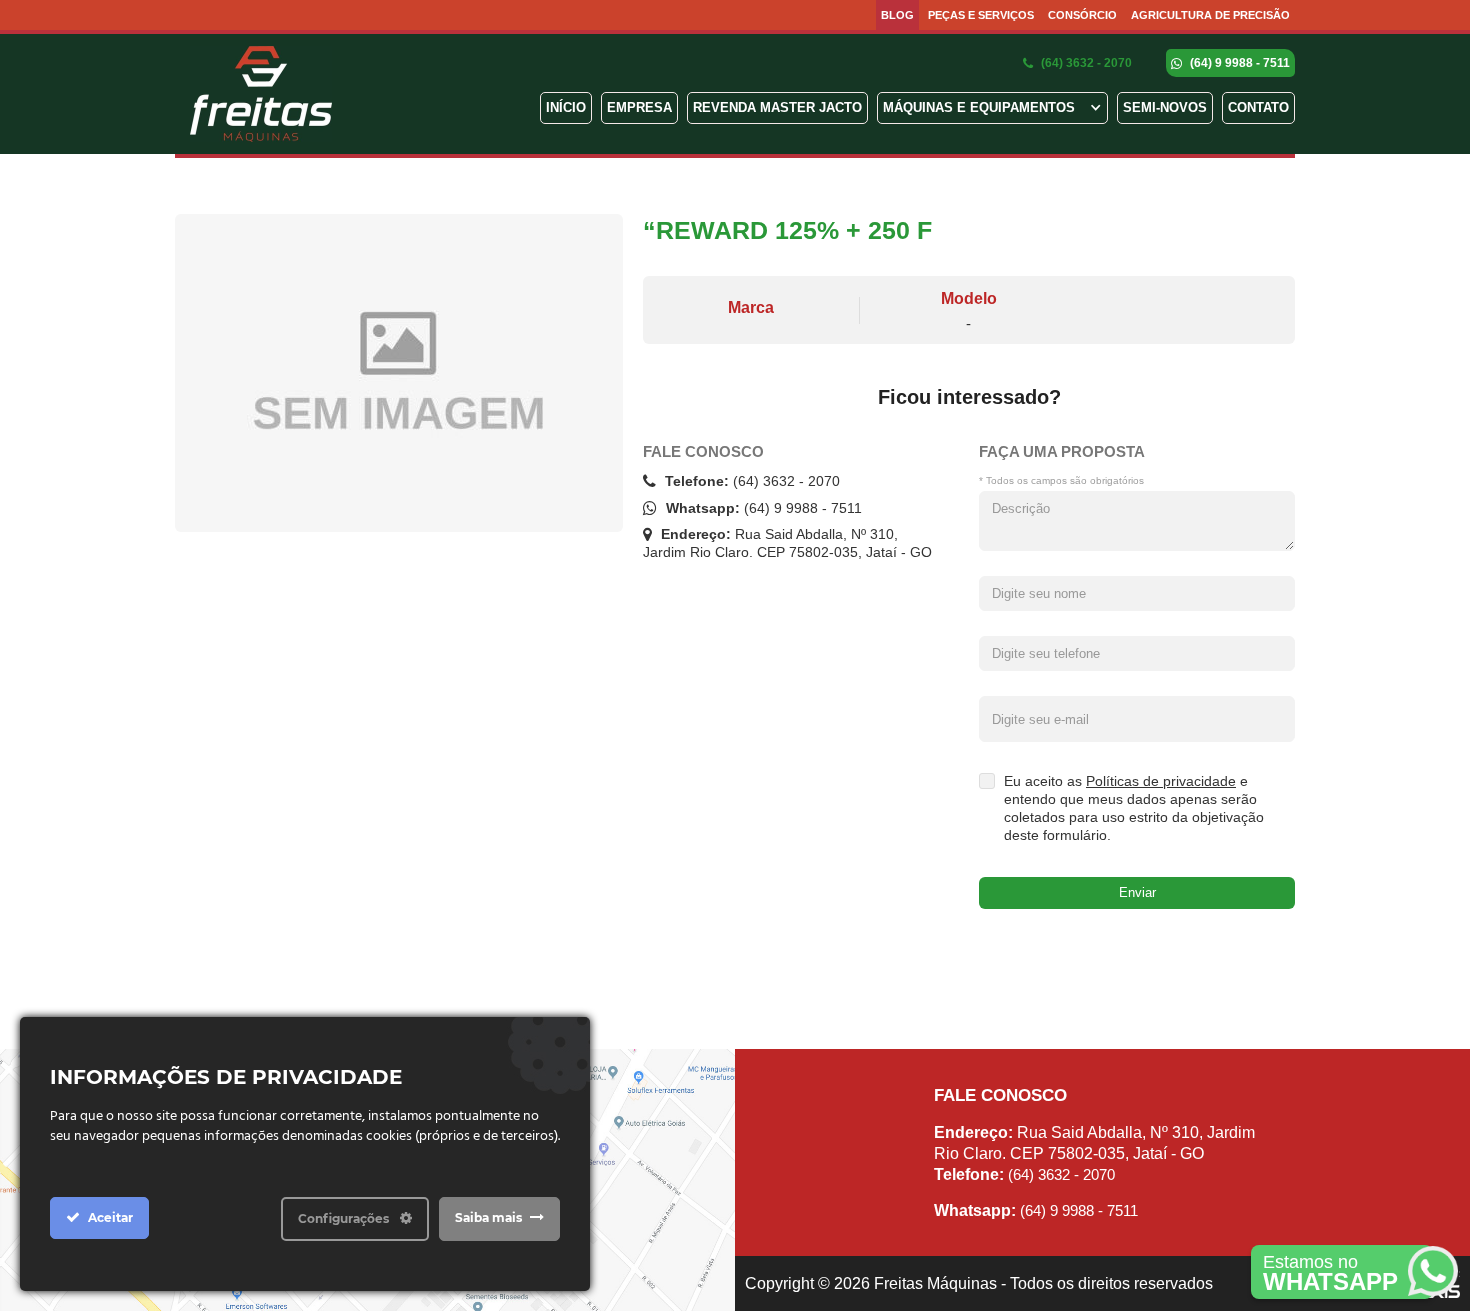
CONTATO (1258, 107)
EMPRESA (639, 107)
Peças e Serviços (981, 15)
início (566, 107)
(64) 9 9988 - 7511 (1238, 63)
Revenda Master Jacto (777, 107)
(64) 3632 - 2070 (1085, 63)
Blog (897, 15)
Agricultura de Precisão (1210, 15)
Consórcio (1082, 15)
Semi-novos (1165, 107)
